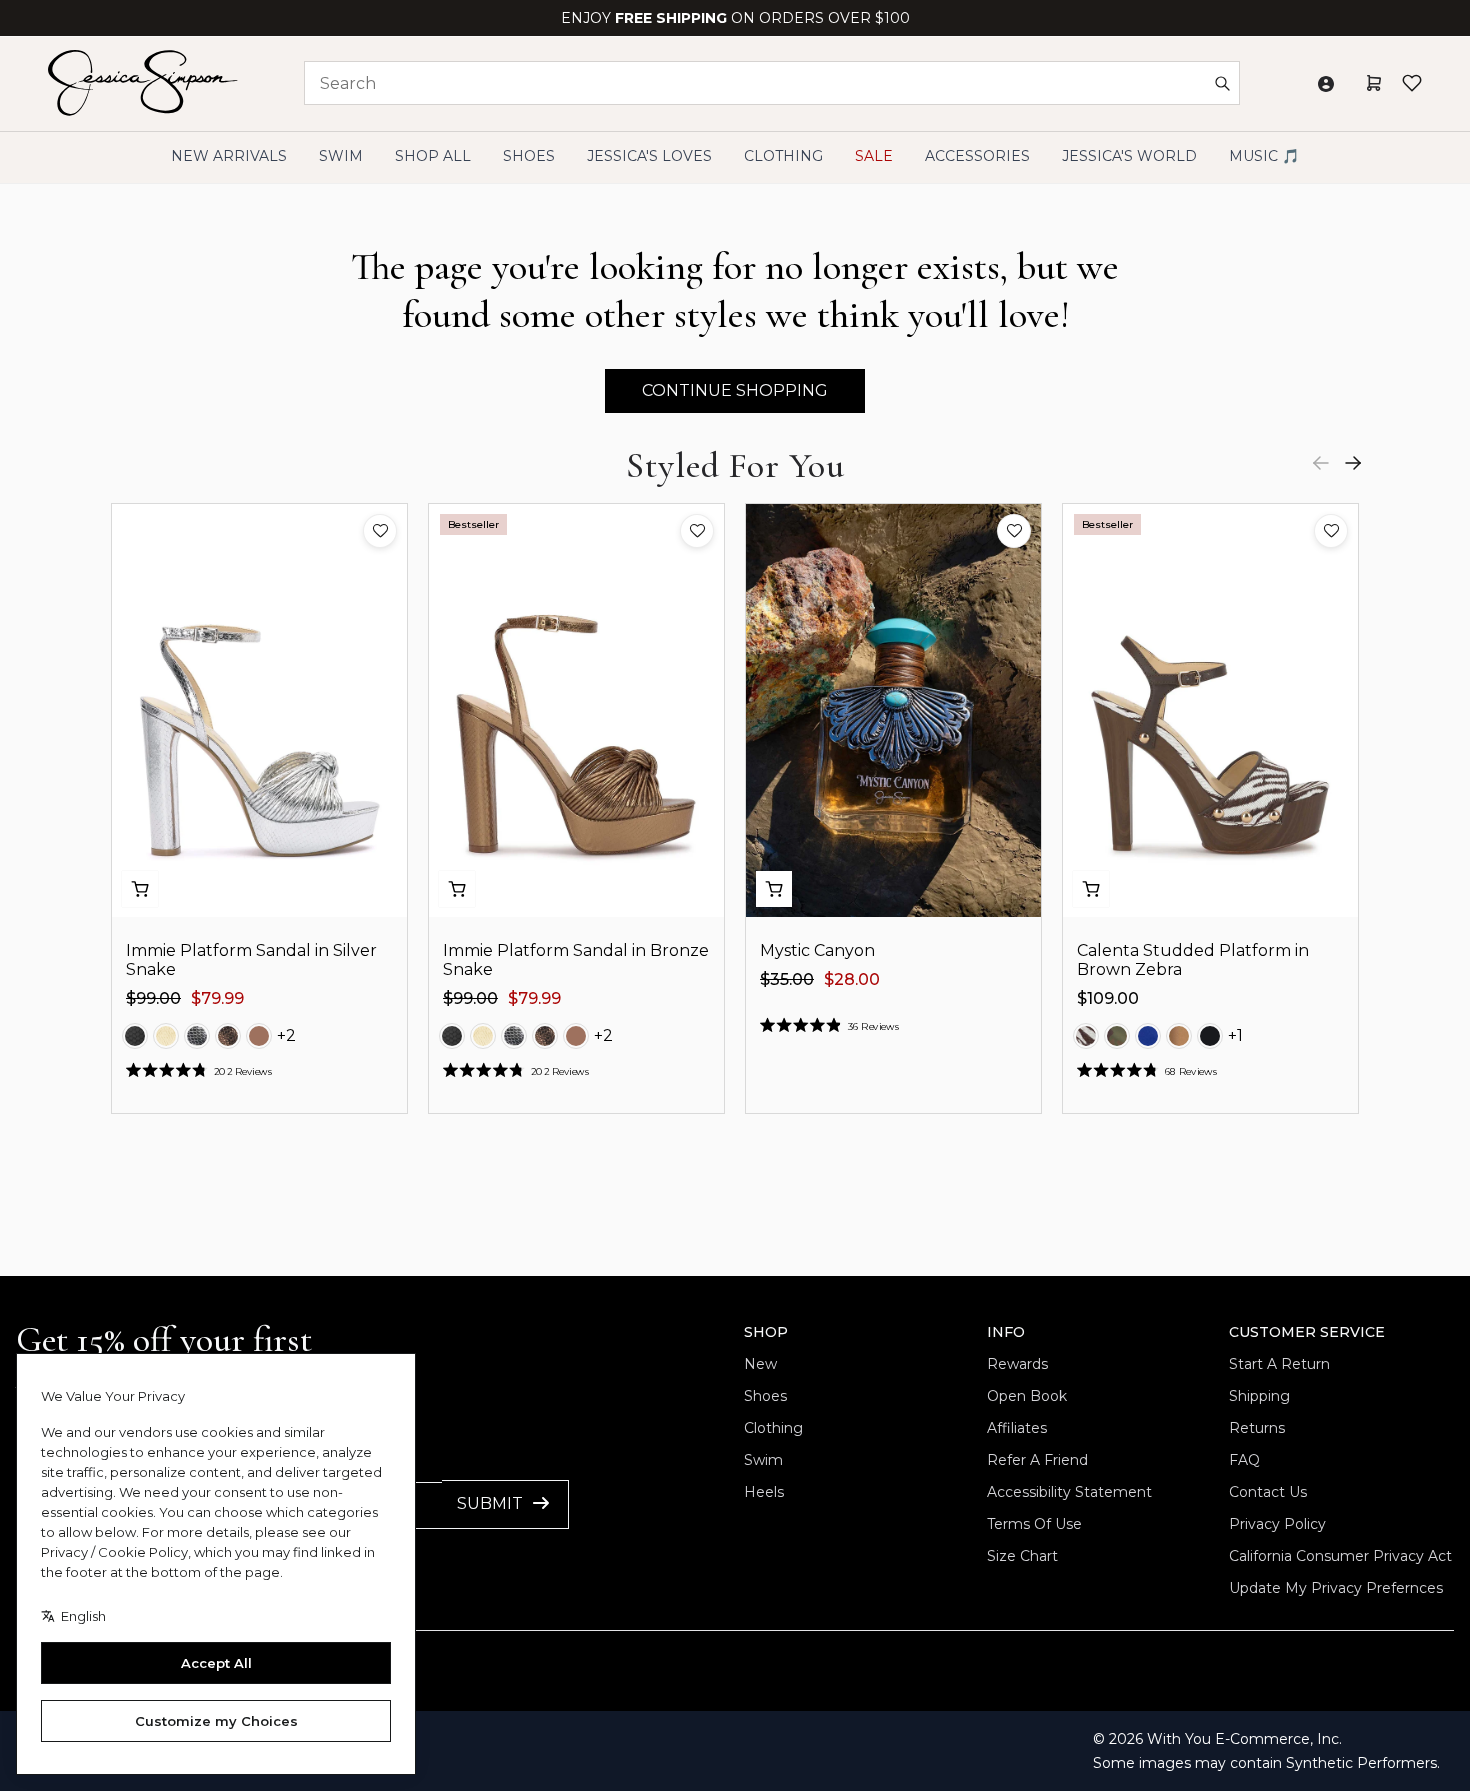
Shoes (765, 1396)
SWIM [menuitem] (341, 156)
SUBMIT (490, 1503)
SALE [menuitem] (874, 156)
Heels (764, 1492)
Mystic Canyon (817, 950)
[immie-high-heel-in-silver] (197, 1036)
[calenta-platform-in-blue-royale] (1148, 1036)
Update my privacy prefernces (1336, 1588)
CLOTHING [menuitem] (783, 156)
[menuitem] (1129, 156)
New (760, 1364)
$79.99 (217, 998)
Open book (1027, 1396)
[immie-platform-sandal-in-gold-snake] (166, 1036)
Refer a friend (1037, 1460)
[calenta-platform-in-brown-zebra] (1086, 1036)
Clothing (773, 1428)
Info (1006, 1332)
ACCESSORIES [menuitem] (977, 156)
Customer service (1307, 1332)
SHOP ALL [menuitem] (433, 156)
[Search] (1222, 83)
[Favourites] (1412, 83)
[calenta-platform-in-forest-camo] (1117, 1036)
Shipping (1259, 1396)
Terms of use (1034, 1524)
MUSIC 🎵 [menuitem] (1264, 156)
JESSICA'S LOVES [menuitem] (649, 156)
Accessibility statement (1069, 1492)
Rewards (1017, 1364)
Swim (763, 1460)
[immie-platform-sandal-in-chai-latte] (259, 1036)
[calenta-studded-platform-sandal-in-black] (1210, 1036)
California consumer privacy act (1340, 1556)
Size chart (1022, 1556)
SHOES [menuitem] (529, 156)
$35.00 (787, 979)
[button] (380, 531)
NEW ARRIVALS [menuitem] (229, 156)
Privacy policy (1277, 1524)
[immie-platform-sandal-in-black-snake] (135, 1036)
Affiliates (1017, 1428)
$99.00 (153, 998)
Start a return (1279, 1364)
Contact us (1268, 1492)
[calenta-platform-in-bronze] (1179, 1036)
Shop (766, 1332)
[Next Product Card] (1353, 463)
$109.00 (1108, 998)
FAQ (1244, 1460)
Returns (1257, 1428)
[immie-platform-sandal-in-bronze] (228, 1036)
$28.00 (852, 979)
